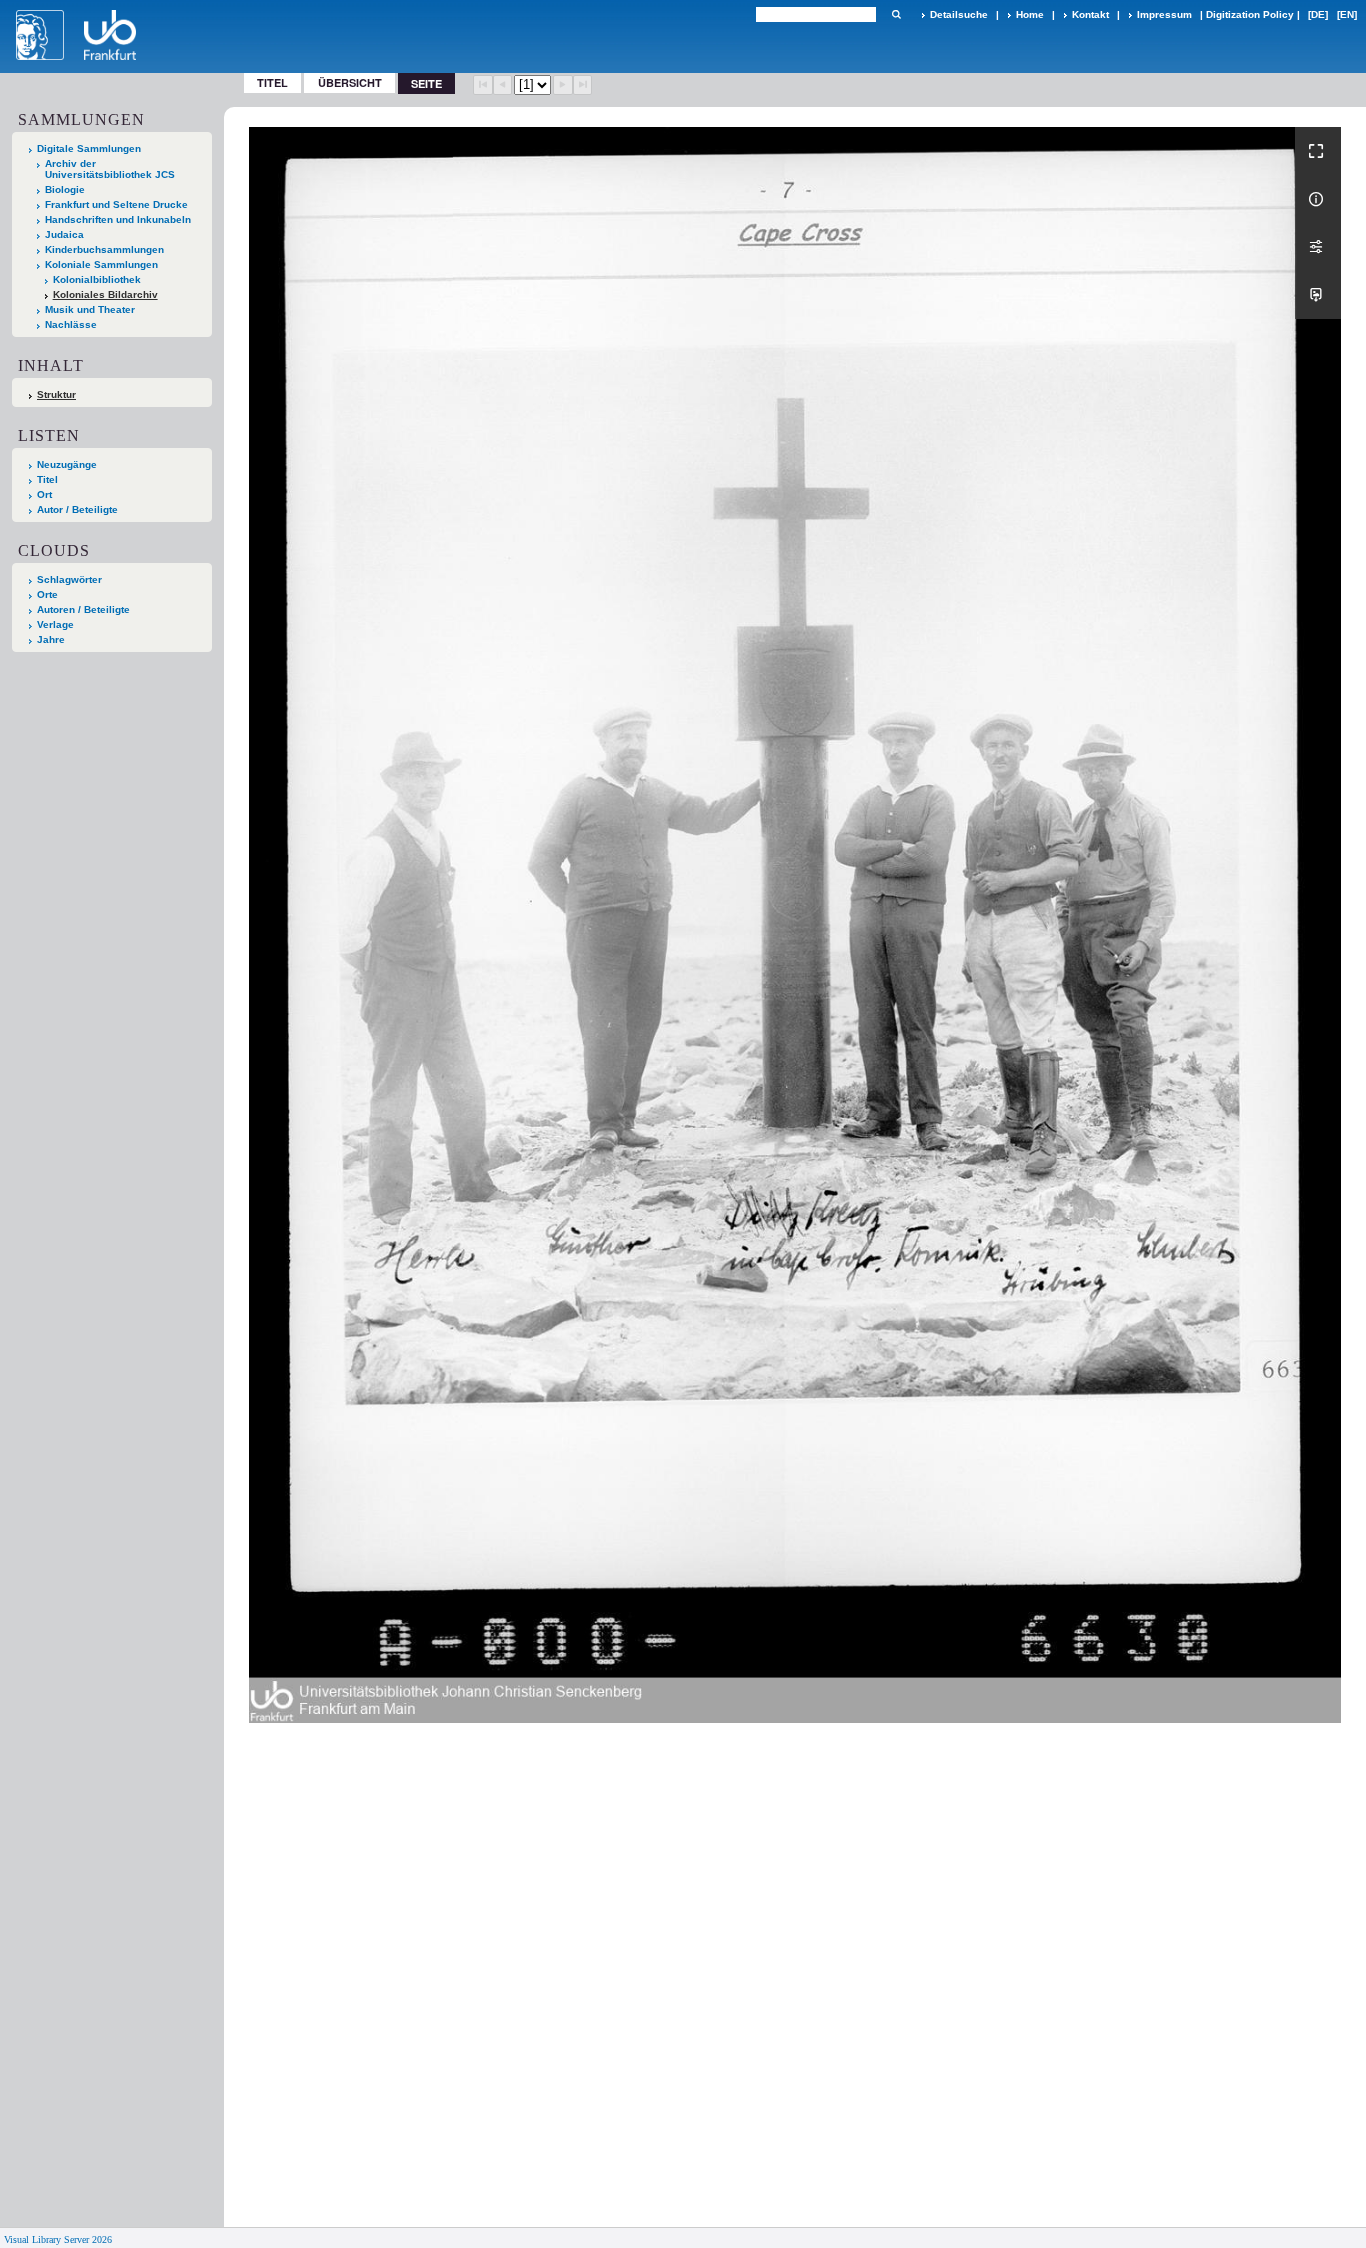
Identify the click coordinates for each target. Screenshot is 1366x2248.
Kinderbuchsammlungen (104, 249)
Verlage (55, 624)
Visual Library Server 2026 (58, 2239)
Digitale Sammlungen (89, 148)
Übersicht (350, 82)
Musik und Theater (90, 309)
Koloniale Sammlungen (101, 264)
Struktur (56, 394)
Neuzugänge (67, 464)
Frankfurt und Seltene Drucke (116, 204)
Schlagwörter (69, 579)
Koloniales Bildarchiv (105, 294)
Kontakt (1090, 14)
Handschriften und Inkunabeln (118, 219)
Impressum (1164, 14)
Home (1030, 14)
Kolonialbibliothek (97, 279)
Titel (272, 82)
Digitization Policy (1250, 14)
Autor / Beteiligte (77, 509)
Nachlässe (71, 324)
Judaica (64, 234)
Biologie (65, 189)
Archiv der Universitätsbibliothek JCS (110, 169)
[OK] (896, 14)
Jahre (51, 639)
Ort (44, 494)
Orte (47, 594)
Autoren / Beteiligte (83, 609)
